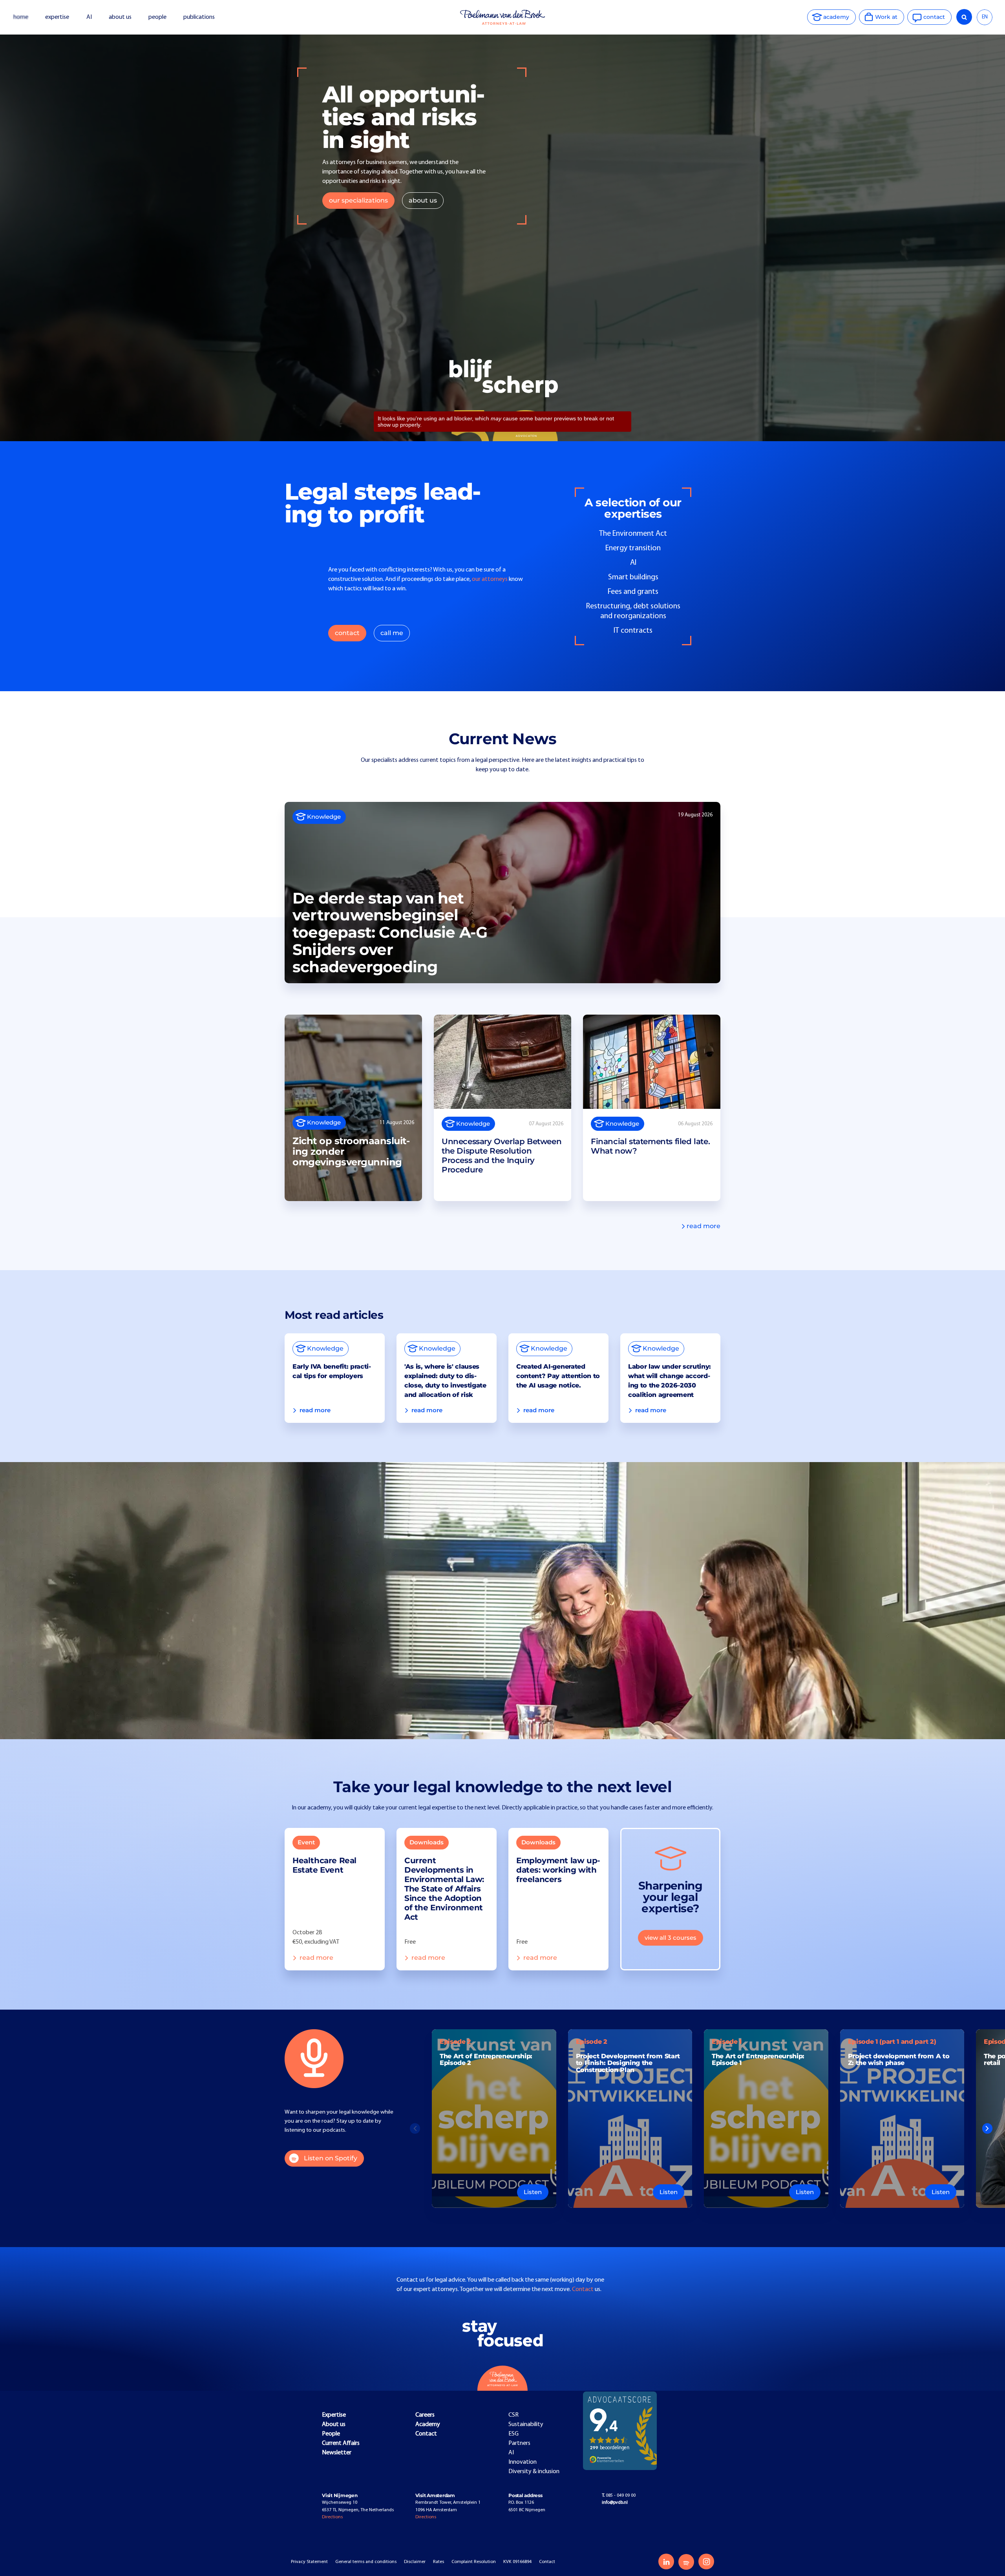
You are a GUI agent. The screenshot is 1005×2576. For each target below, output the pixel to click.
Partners (519, 2443)
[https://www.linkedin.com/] (666, 2561)
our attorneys (490, 579)
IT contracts (633, 631)
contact (347, 633)
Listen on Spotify (331, 2158)
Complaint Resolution (474, 2562)
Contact (583, 2289)
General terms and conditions (366, 2562)
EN (985, 17)
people (157, 17)
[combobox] (985, 17)
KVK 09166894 (517, 2562)
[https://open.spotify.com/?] (686, 2562)
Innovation (523, 2462)
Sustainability (526, 2424)
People (331, 2434)
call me (392, 633)
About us (334, 2424)
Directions (332, 2517)
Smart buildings (633, 577)
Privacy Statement (309, 2562)
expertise (57, 17)
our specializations (358, 200)
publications (200, 17)
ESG (513, 2434)
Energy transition (633, 548)
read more (703, 1226)
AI (89, 17)
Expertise (334, 2415)
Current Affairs (341, 2443)
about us (120, 17)
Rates (439, 2562)
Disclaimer (415, 2562)
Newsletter (337, 2453)
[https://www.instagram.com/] (706, 2561)
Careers (425, 2415)
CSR (513, 2415)
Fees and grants (633, 592)
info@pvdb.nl (615, 2503)
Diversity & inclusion (534, 2472)
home (21, 17)
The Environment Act (633, 534)
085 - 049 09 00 (619, 2496)
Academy (428, 2424)
